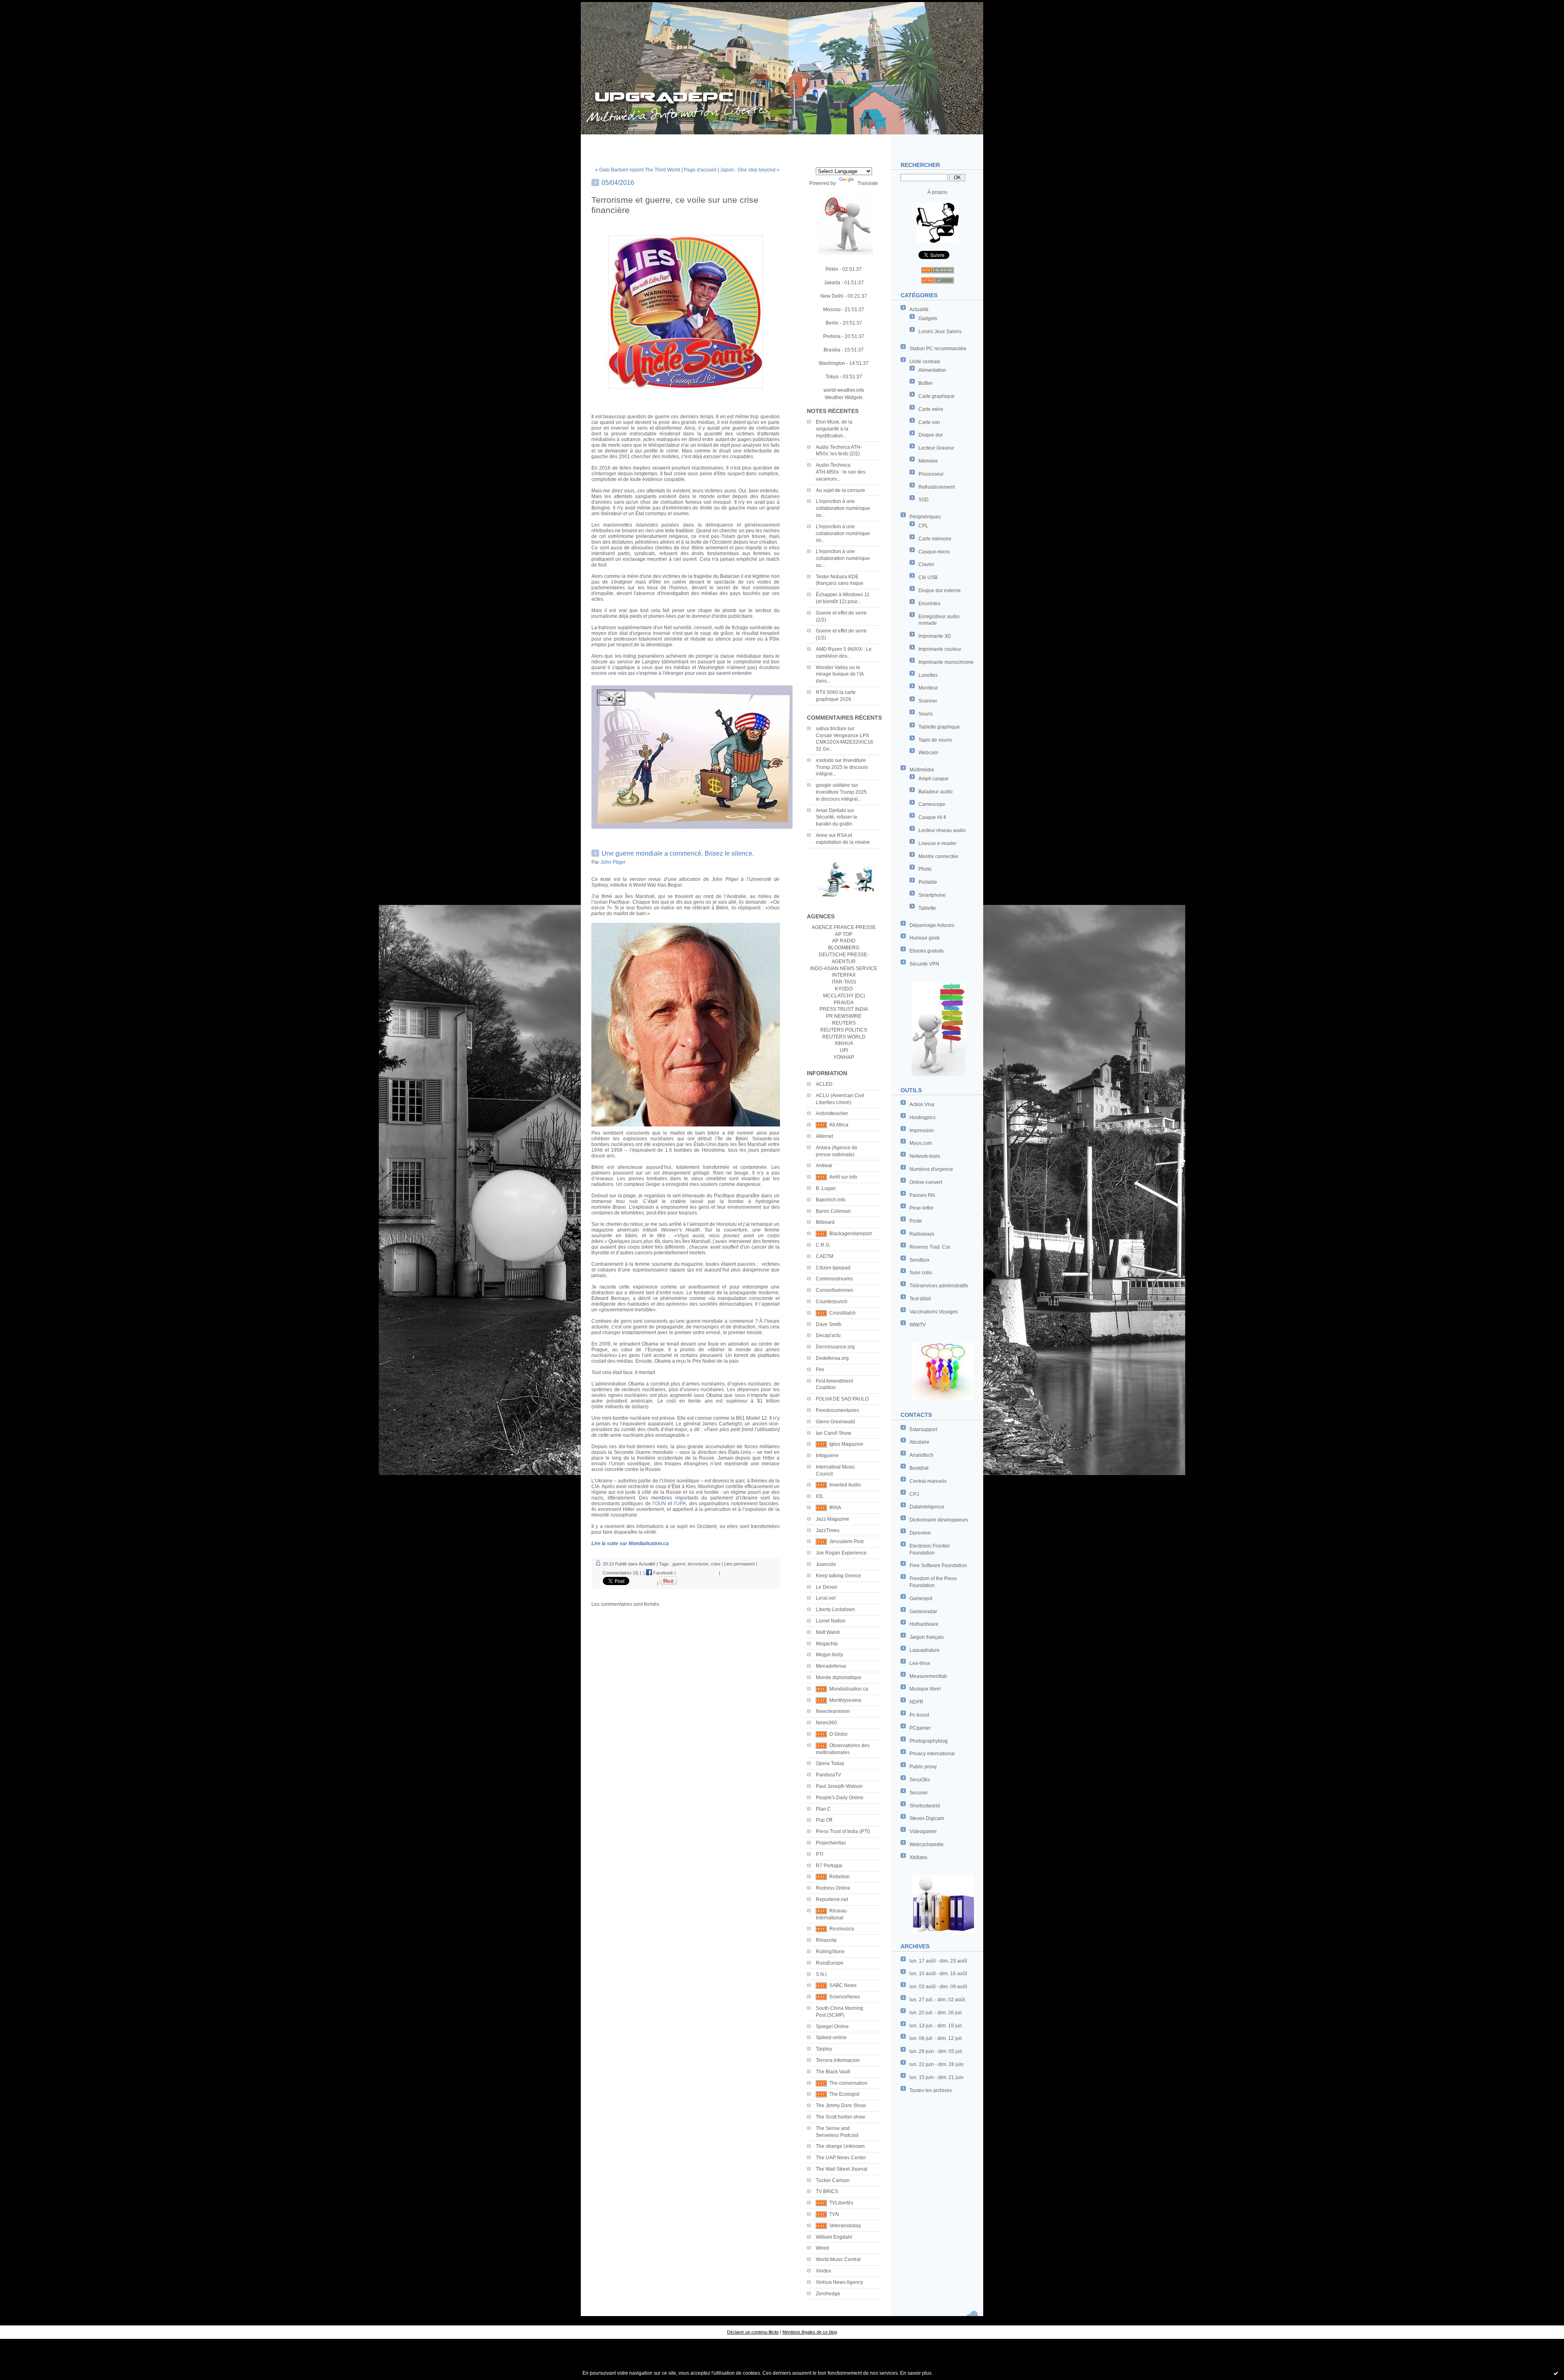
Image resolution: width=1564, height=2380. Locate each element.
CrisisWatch (842, 1313)
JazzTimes (828, 1530)
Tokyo (832, 377)
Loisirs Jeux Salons (940, 332)
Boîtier (926, 383)
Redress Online (833, 1888)
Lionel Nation (831, 1621)
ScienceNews (845, 1997)
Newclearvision (833, 1711)
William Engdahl (834, 2237)
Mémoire (928, 461)
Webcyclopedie (927, 1844)
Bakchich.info (831, 1200)
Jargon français (927, 1637)
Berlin (832, 323)
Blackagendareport (850, 1234)
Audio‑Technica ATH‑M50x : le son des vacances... (841, 472)
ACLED (824, 1084)
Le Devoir (827, 1587)
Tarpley (824, 2049)
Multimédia (922, 770)
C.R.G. (823, 1245)
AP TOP (844, 934)
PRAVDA (844, 1003)
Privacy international (932, 1754)
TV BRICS (827, 2191)
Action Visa (922, 1104)
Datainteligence (927, 1507)
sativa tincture (831, 729)
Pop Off (824, 1820)
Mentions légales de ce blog (810, 2332)
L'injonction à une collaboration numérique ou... (843, 508)
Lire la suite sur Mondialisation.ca (630, 1543)
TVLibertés (841, 2203)
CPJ (914, 1494)
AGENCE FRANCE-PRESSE (844, 927)
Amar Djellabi (831, 810)
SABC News (843, 1985)
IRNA (835, 1508)
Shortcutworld (925, 1806)
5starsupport (923, 1429)
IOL (820, 1496)
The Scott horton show (840, 2117)
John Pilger (613, 862)
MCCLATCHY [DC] (844, 996)
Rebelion (839, 1877)
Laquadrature (925, 1650)
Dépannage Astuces (932, 925)
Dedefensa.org (832, 1358)
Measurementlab (928, 1676)
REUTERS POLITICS (844, 1030)
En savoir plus (916, 2373)
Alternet (824, 1136)
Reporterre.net (832, 1899)
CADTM (825, 1256)
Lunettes (928, 675)
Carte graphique (937, 396)
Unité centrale (925, 362)
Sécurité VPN (924, 964)
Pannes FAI (922, 1195)
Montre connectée (938, 856)
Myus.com (921, 1143)
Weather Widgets (844, 397)
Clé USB (928, 577)
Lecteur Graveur (936, 448)
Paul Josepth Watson (839, 1786)
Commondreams (834, 1279)
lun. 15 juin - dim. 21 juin (937, 2077)
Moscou (832, 310)
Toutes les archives (931, 2090)
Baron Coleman (833, 1211)
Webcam (928, 753)
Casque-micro (934, 552)
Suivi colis (921, 1273)
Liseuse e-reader (937, 843)
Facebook (663, 1573)
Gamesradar (923, 1612)
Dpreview (920, 1533)
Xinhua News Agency (839, 2282)
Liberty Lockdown (835, 1609)
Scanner (928, 701)
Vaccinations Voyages (934, 1312)
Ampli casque (934, 779)
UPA (681, 1504)
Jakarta (832, 283)
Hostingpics (923, 1118)
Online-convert (926, 1182)
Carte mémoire (935, 539)
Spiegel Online (832, 2027)
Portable (928, 882)
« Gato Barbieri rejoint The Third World (638, 170)
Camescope (932, 804)
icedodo (825, 760)
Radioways (922, 1234)
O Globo (838, 1734)
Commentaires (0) (621, 1573)
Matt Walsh (828, 1632)
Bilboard (825, 1222)
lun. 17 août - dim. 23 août (938, 1961)
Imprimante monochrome (946, 662)
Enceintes (929, 604)
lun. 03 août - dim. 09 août (938, 1987)
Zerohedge (828, 2294)
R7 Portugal (829, 1866)
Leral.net (826, 1598)
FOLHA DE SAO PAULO (842, 1399)
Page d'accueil (700, 170)
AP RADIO (844, 941)
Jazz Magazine (833, 1519)
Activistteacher (832, 1113)
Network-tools (925, 1156)
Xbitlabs (918, 1857)
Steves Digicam (927, 1818)
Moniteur (928, 688)
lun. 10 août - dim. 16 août (938, 1974)
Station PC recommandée (938, 349)
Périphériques (925, 517)
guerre (679, 1564)
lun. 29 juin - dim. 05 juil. (936, 2051)
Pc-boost (919, 1715)
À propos (937, 192)
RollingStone (830, 1952)
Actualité (919, 310)
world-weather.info (844, 390)
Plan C (823, 1809)
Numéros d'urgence (931, 1169)
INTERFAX (844, 975)
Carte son (929, 422)
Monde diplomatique (839, 1677)
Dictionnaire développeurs (939, 1520)
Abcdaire (919, 1442)
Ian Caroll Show (834, 1433)
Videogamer (923, 1831)
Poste (916, 1221)
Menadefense (831, 1666)
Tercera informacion (838, 2060)
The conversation (848, 2083)
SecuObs (920, 1780)
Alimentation (932, 370)
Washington (832, 363)
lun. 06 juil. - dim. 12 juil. (936, 2038)
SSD (924, 500)
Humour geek (925, 938)
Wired (822, 2248)
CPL (923, 526)
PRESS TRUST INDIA (844, 1009)
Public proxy (923, 1767)
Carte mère (931, 409)
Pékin (832, 269)
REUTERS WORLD (844, 1037)
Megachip (827, 1644)
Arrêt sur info (843, 1177)
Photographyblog (929, 1741)
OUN (660, 1504)
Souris (926, 714)
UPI (844, 1050)
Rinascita (826, 1940)
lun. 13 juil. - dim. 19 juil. (936, 2026)
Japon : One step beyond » (750, 170)
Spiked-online (831, 2037)
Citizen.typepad (833, 1268)
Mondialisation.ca (849, 1689)
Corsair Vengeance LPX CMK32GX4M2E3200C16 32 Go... (845, 742)
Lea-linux (920, 1663)
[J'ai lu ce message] (1556, 2373)
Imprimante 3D (935, 636)
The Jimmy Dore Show (841, 2106)
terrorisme (698, 1564)
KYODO (844, 989)
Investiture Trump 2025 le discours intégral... (842, 767)
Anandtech (921, 1455)
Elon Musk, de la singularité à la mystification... (834, 429)
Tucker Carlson (833, 2180)
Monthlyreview (845, 1700)
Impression (922, 1131)
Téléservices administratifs (939, 1286)
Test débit (920, 1299)
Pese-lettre (921, 1208)
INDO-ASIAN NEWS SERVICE (844, 968)
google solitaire (833, 785)
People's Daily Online (840, 1798)
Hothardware (924, 1624)
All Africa (839, 1125)
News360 (826, 1723)
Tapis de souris (935, 740)
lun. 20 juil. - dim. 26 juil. (936, 2013)
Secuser (919, 1793)
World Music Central (838, 2259)
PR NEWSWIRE (844, 1016)
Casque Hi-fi (932, 817)
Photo (925, 869)
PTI (819, 1854)
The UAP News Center (841, 2158)
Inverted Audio (845, 1485)
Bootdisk (919, 1468)
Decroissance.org (835, 1347)
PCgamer (920, 1728)
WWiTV (918, 1325)
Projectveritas (831, 1843)
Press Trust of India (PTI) (843, 1831)
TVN (834, 2214)
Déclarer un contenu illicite (753, 2332)
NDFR (916, 1702)
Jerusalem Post (846, 1541)
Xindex (824, 2271)
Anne (822, 835)
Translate (868, 183)
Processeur (931, 474)
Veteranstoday (845, 2226)
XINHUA (844, 1043)
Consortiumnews (835, 1290)
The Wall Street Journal (842, 2169)
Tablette (927, 908)
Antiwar (824, 1166)
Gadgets (928, 318)
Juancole (826, 1564)
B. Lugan (826, 1188)
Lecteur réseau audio (942, 830)
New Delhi (832, 296)
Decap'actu (828, 1335)
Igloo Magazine (846, 1444)
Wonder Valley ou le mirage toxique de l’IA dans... (840, 674)
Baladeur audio (936, 792)
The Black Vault (833, 2072)
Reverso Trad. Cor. (930, 1247)
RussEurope (830, 1963)
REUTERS (844, 1023)
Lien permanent (739, 1564)
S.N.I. (822, 1974)
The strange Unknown (840, 2146)
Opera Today (830, 1763)
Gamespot (921, 1598)
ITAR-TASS (844, 982)
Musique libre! (925, 1689)
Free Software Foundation (938, 1565)
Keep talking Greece (838, 1576)
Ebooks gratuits (927, 951)
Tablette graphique (939, 727)
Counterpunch (832, 1302)
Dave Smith (829, 1324)
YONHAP (844, 1057)
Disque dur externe (940, 591)
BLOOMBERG (844, 948)
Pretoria (832, 336)
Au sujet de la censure (840, 490)
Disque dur (931, 435)
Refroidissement (937, 487)
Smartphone (932, 895)
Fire (820, 1370)
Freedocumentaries (837, 1410)
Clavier (926, 564)
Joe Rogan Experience (841, 1553)
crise (716, 1564)
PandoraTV (828, 1775)
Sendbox (919, 1260)
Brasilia (832, 350)
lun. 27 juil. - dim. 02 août (937, 2000)
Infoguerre (827, 1456)
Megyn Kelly (829, 1655)
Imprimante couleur (940, 649)
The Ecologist (844, 2094)
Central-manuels (928, 1481)
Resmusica (842, 1929)
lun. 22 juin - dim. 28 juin (937, 2064)
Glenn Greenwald (835, 1422)
